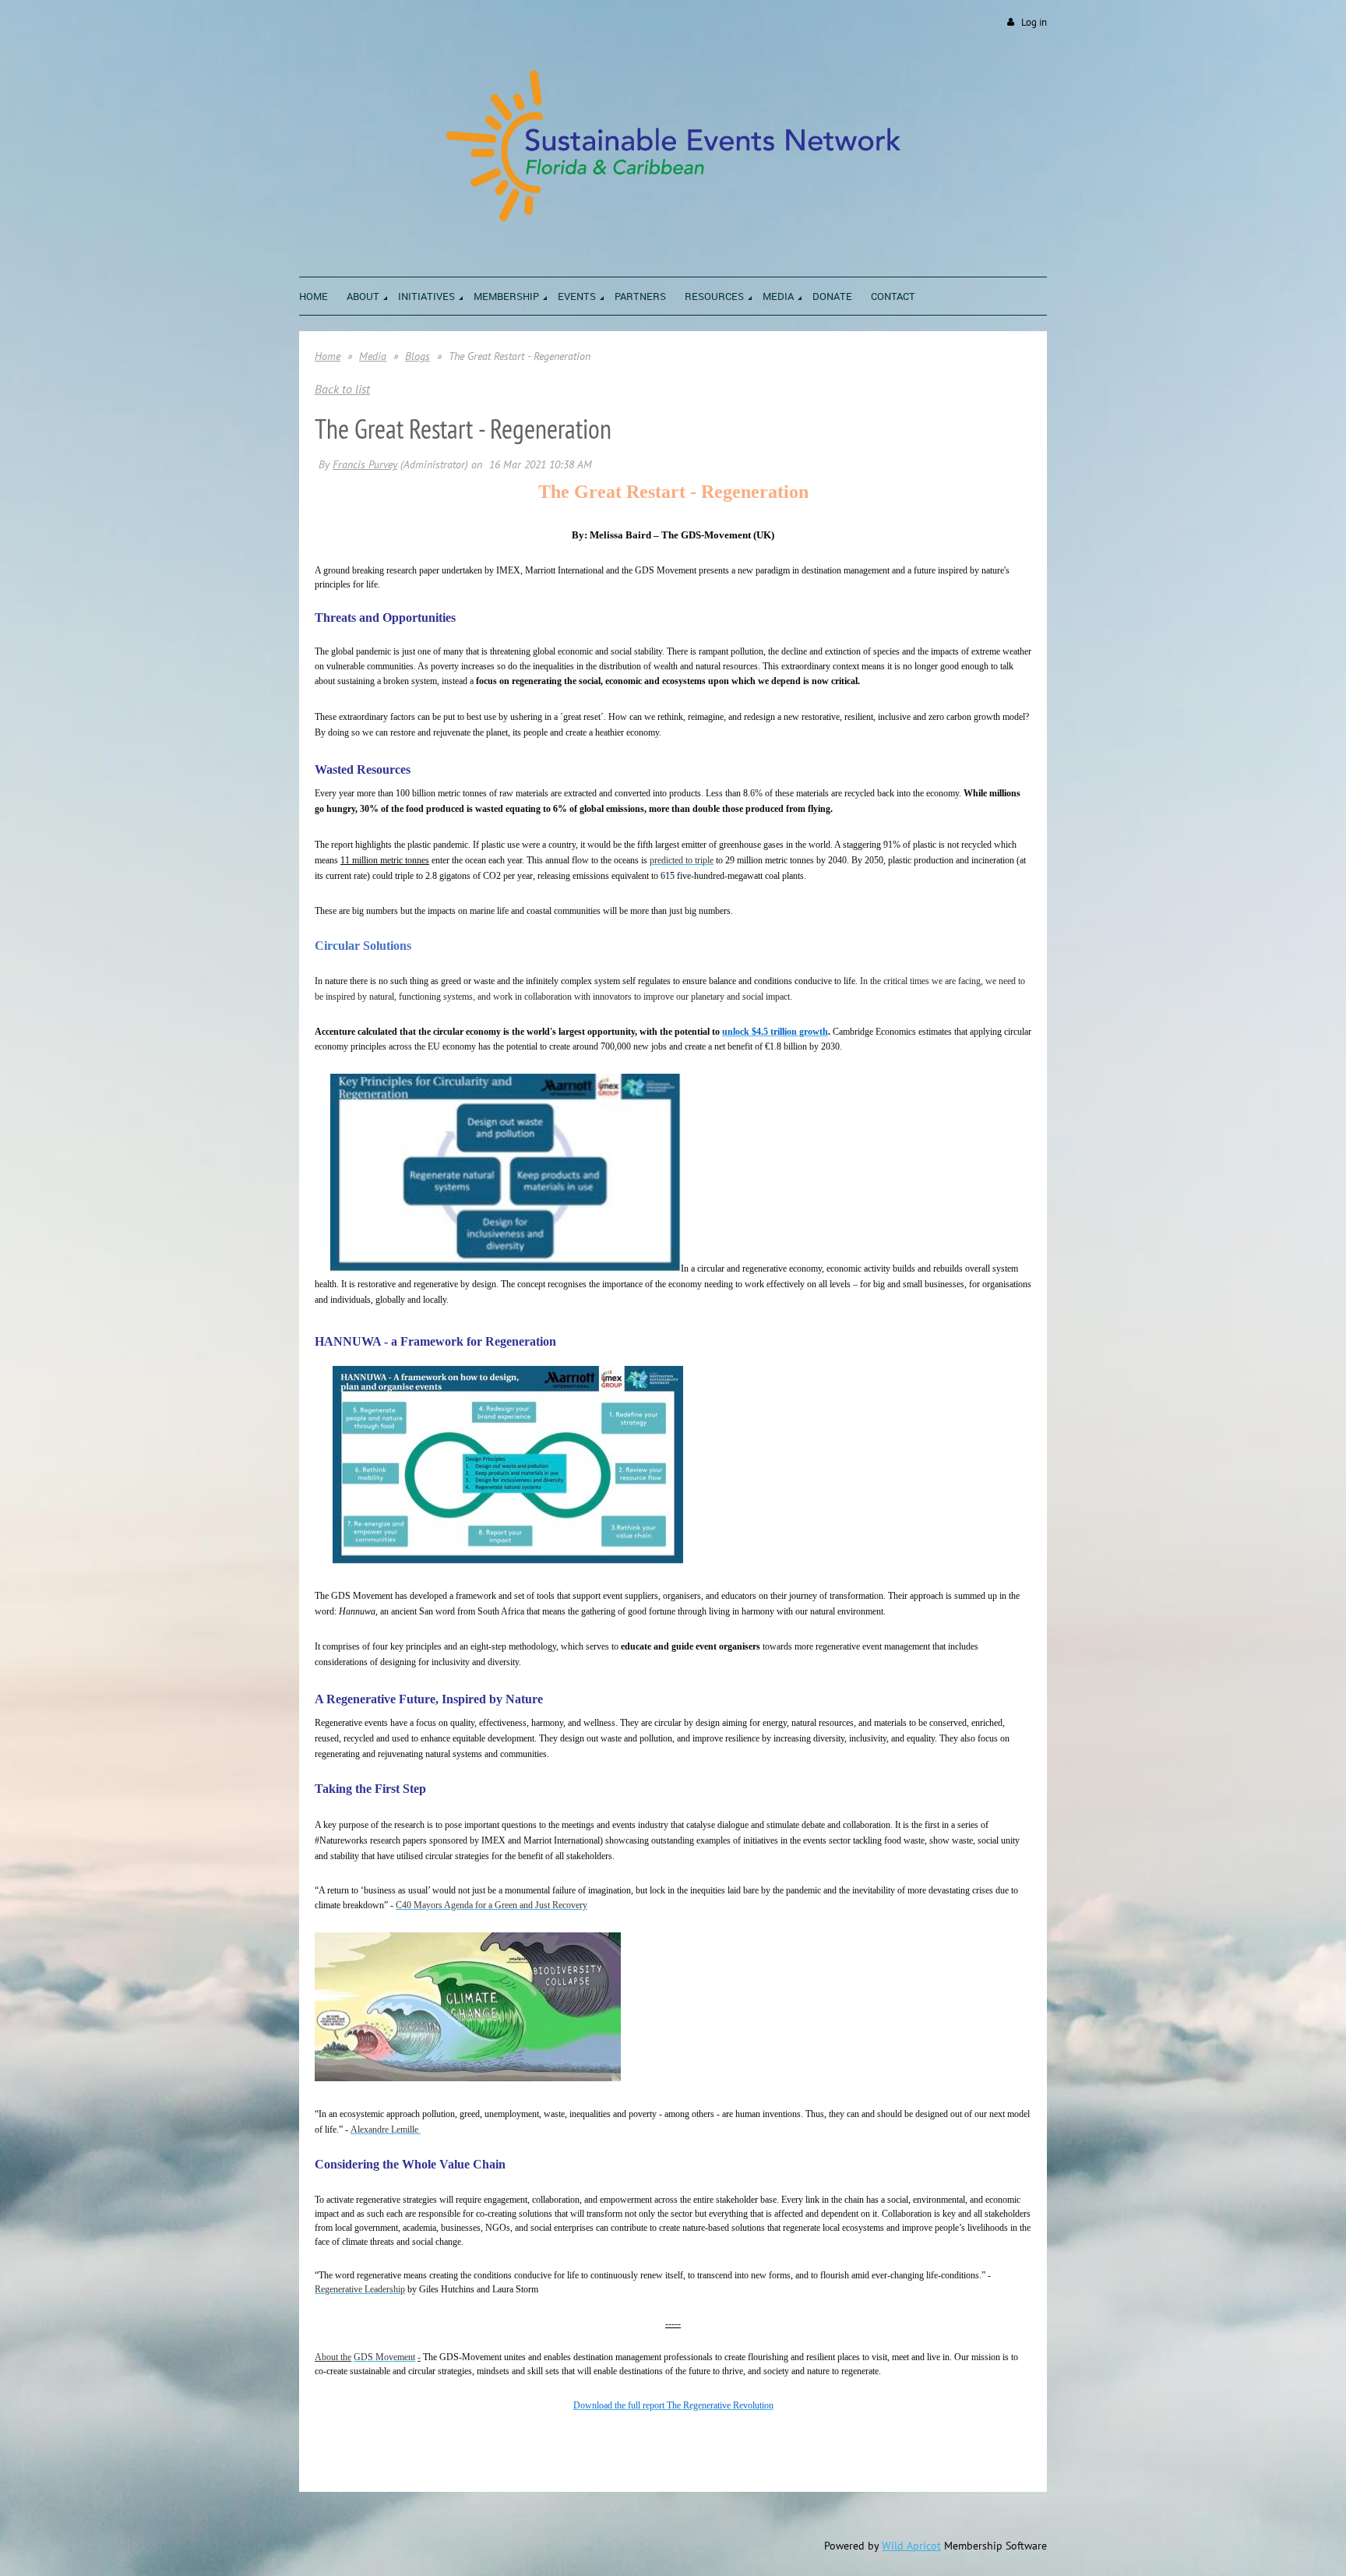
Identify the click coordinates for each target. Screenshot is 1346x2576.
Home (328, 356)
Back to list (342, 389)
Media (373, 356)
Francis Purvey (365, 464)
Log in (1034, 22)
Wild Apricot (911, 2546)
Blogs (418, 356)
